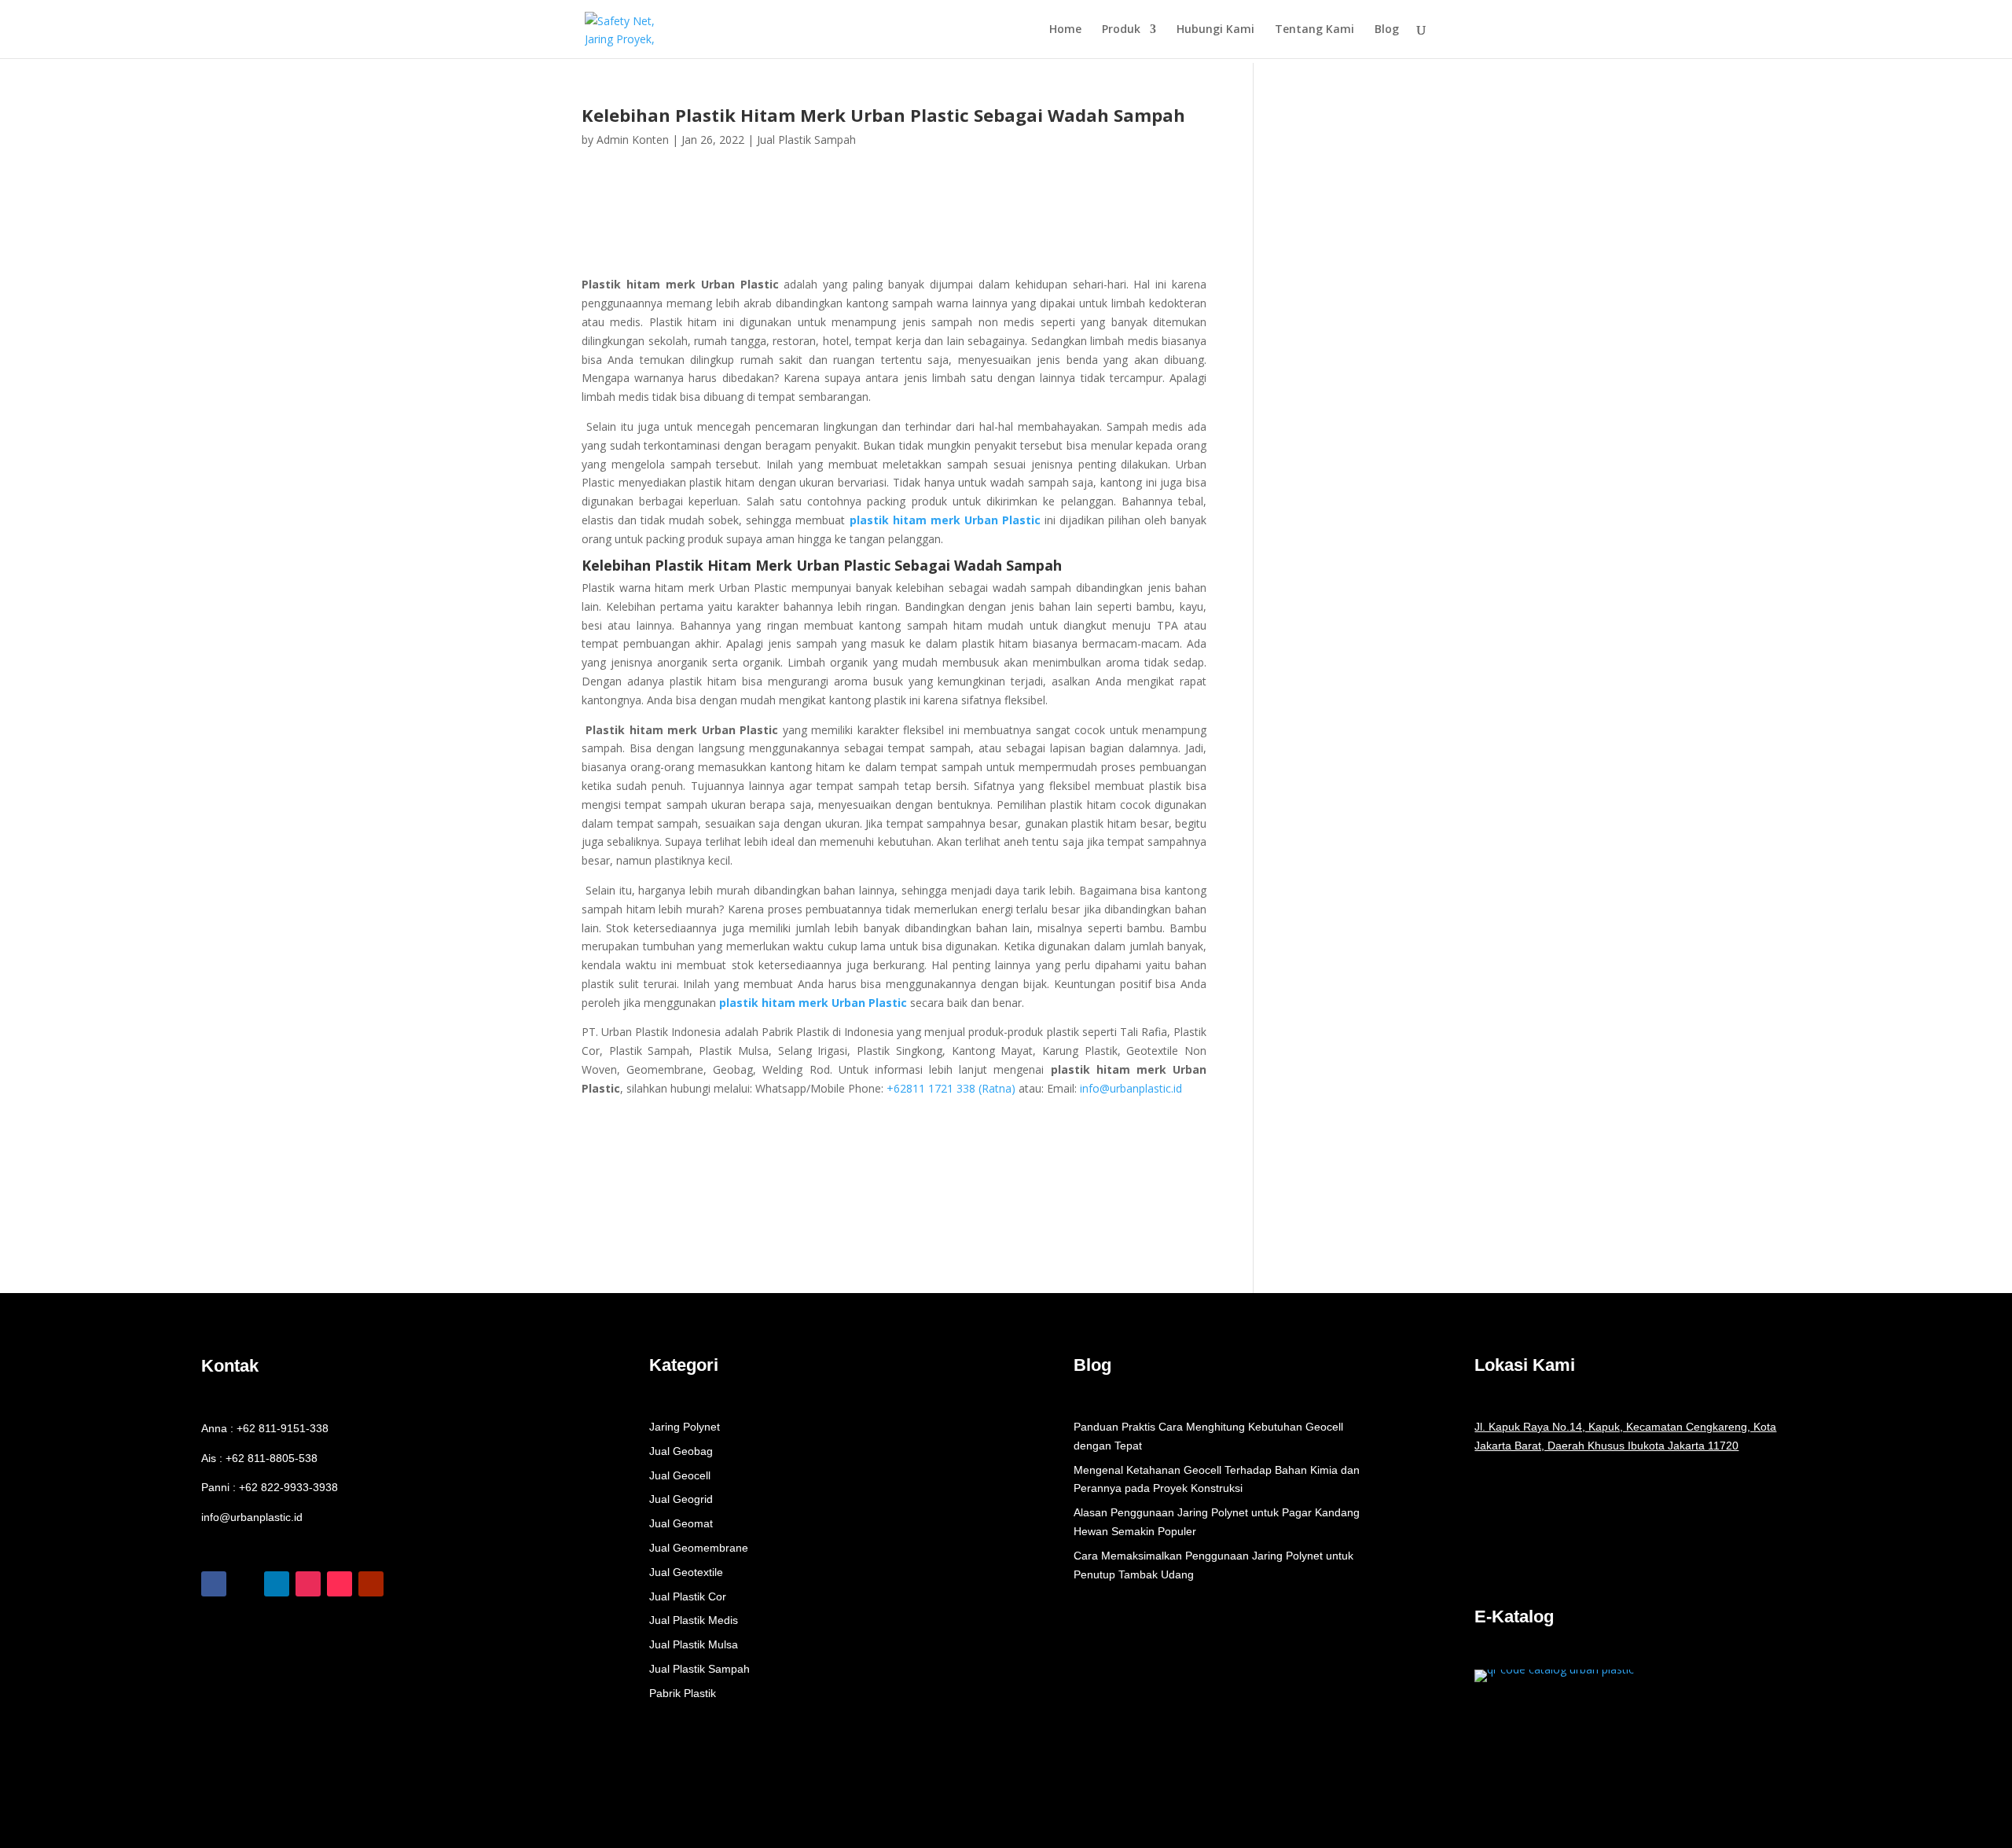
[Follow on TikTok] (340, 1584)
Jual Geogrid (681, 1499)
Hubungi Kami (1215, 30)
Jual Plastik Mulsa (694, 1644)
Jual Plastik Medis (694, 1620)
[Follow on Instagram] (308, 1584)
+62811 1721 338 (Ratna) (951, 1088)
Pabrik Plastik (683, 1693)
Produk (1121, 30)
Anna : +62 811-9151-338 (265, 1428)
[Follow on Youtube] (371, 1584)
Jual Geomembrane (699, 1548)
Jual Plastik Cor (688, 1596)
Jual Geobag (681, 1451)
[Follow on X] (245, 1584)
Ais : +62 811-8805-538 (259, 1458)
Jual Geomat (681, 1523)
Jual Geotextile (686, 1572)
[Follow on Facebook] (214, 1584)
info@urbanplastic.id (1131, 1088)
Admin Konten (633, 140)
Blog (1387, 30)
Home (1065, 30)
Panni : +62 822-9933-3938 (270, 1487)
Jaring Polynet (685, 1427)
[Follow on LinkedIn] (277, 1584)
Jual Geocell (680, 1475)
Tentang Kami (1314, 30)
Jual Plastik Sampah (806, 140)
